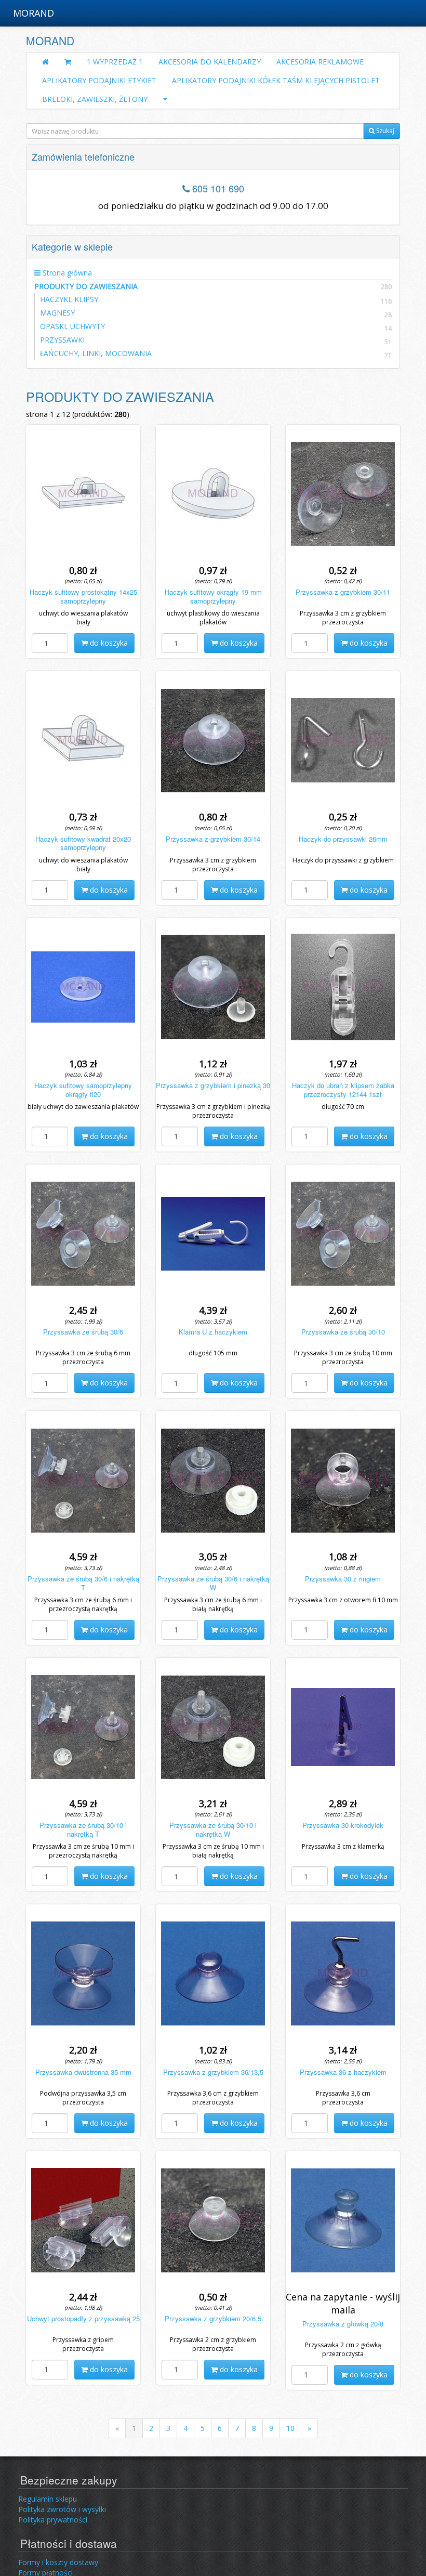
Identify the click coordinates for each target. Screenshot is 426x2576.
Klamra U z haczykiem (213, 1332)
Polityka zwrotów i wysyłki (62, 2509)
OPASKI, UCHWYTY (72, 326)
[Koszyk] (68, 62)
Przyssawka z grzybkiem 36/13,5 (213, 2072)
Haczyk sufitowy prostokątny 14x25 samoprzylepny (83, 596)
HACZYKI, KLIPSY (69, 299)
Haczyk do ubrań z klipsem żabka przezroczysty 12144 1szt (343, 1090)
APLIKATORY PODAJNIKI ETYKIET (99, 80)
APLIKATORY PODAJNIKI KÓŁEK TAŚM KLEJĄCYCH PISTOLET (276, 80)
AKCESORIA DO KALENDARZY (210, 62)
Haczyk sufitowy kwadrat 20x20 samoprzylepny (83, 843)
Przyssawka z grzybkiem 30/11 (343, 592)
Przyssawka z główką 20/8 (343, 2324)
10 (290, 2428)
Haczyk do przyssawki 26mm (343, 839)
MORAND (34, 13)
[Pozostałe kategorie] (165, 99)
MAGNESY (57, 313)
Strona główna (66, 273)
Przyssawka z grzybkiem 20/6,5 (213, 2318)
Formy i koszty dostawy (58, 2562)
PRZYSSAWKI (62, 340)
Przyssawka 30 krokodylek (343, 1825)
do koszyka (108, 643)
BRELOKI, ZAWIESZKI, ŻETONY (95, 99)
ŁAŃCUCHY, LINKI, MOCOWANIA (96, 353)
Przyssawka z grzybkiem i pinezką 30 (213, 1085)
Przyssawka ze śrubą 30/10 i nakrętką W (213, 1829)
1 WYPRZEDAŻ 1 (115, 62)
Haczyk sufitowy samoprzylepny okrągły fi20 (83, 1090)
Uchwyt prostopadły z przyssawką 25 (83, 2318)
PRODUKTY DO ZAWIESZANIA (213, 286)
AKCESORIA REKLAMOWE (320, 62)
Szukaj (384, 131)
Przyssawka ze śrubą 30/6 (83, 1332)
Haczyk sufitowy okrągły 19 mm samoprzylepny (213, 596)
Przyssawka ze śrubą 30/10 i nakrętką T (83, 1829)
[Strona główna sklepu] (45, 62)
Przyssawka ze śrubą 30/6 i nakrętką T (83, 1583)
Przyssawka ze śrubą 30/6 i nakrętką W (213, 1583)
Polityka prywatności (53, 2520)
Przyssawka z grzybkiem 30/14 (213, 839)
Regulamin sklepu (48, 2499)
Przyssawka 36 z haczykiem (343, 2072)
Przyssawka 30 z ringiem (343, 1579)
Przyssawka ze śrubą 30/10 (343, 1332)
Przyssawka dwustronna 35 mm (83, 2072)
